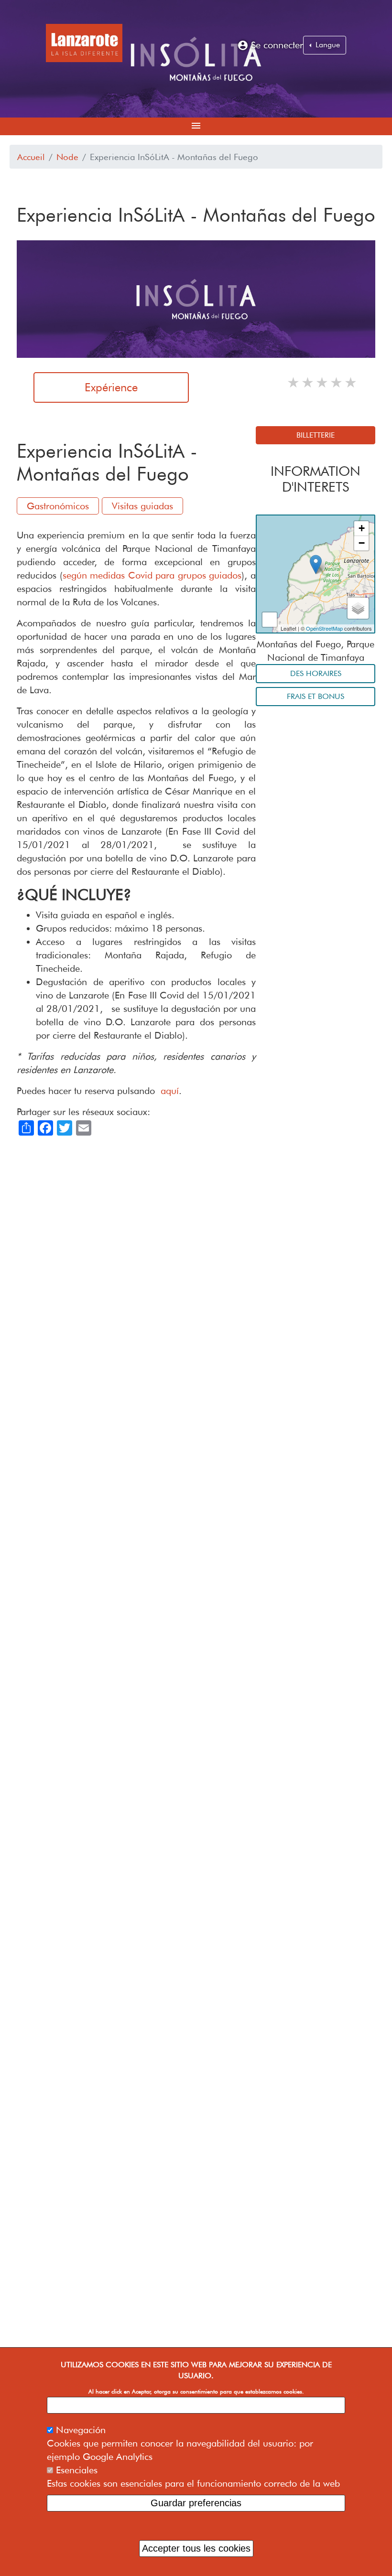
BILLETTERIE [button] (316, 435)
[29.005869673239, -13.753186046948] (316, 564)
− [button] (362, 543)
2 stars (308, 382)
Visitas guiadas (142, 506)
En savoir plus (196, 2405)
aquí (170, 1091)
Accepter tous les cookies (196, 2548)
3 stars (323, 382)
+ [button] (362, 528)
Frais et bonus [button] (316, 696)
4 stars (337, 382)
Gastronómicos (58, 506)
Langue (327, 45)
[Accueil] (84, 43)
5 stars (351, 382)
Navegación (81, 2430)
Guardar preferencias (196, 2503)
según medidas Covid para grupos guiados (152, 575)
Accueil (31, 157)
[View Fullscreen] (270, 620)
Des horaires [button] (316, 673)
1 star (294, 382)
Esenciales (77, 2470)
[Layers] (358, 608)
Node (67, 157)
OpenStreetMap (324, 628)
